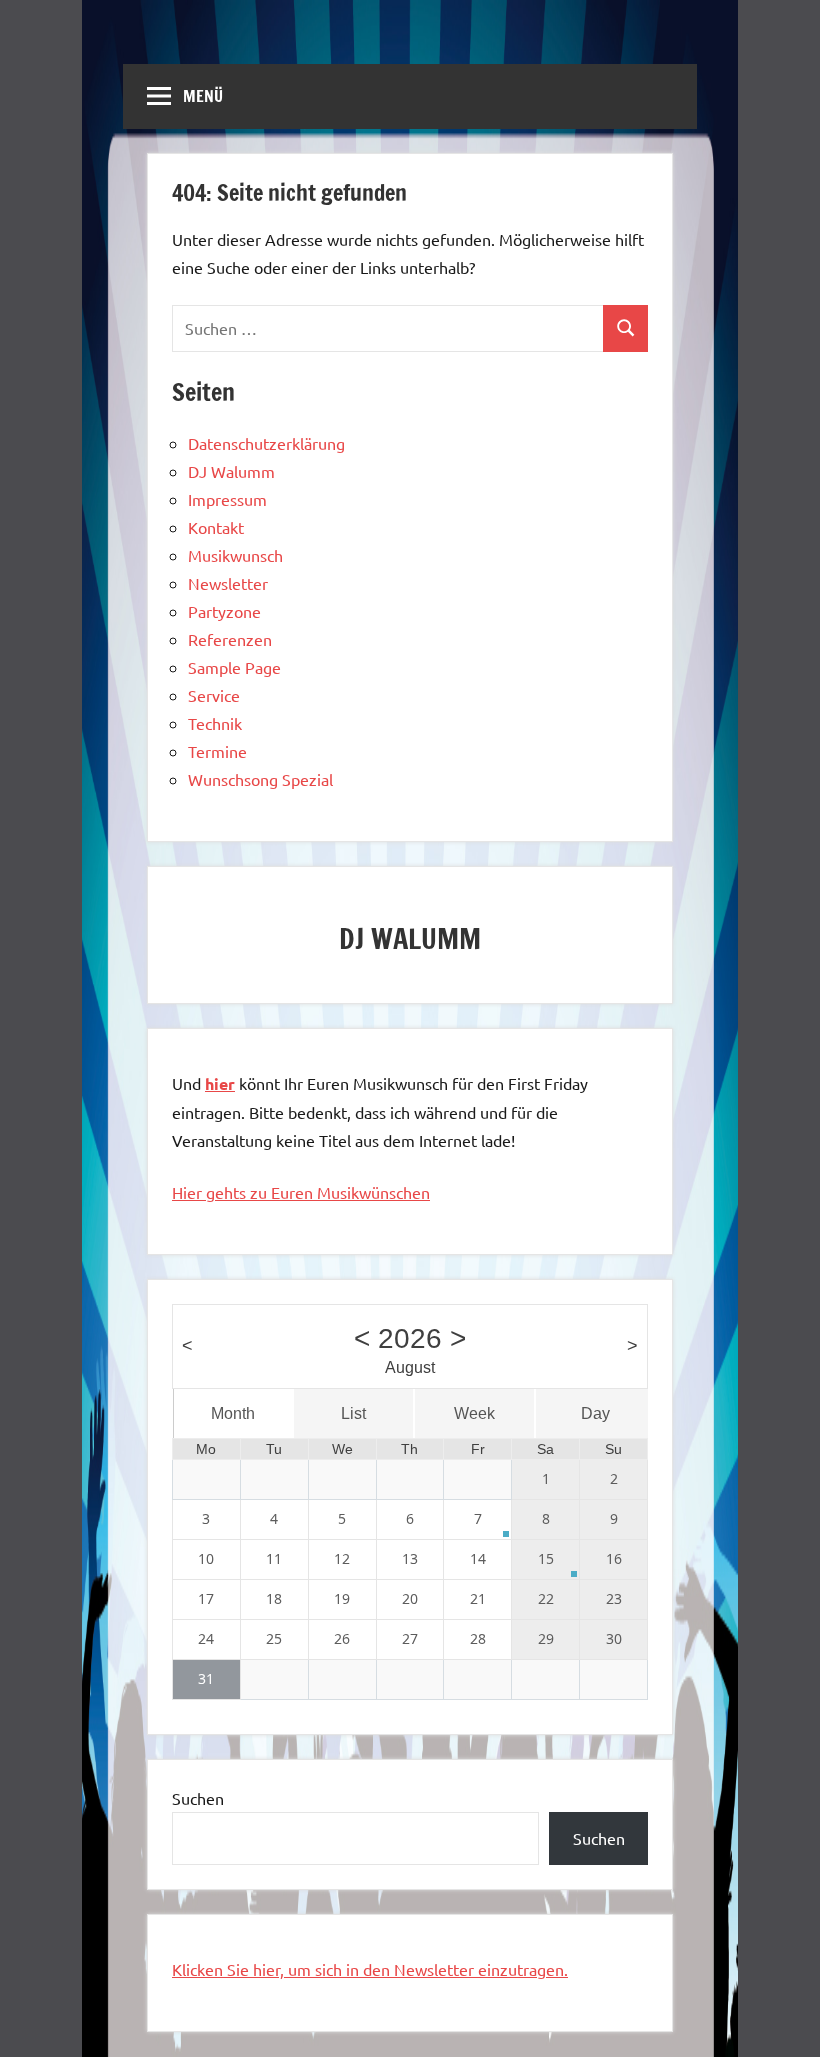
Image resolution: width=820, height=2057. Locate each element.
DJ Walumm (231, 471)
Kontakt (216, 527)
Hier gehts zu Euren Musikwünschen (301, 1192)
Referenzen (230, 639)
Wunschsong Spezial (260, 779)
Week (474, 1413)
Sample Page (234, 667)
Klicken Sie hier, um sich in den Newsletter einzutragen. (370, 1969)
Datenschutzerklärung (266, 443)
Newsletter (228, 583)
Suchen (198, 1798)
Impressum (227, 499)
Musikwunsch (235, 555)
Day (595, 1413)
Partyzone (224, 611)
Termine (217, 751)
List (353, 1413)
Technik (215, 723)
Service (214, 695)
